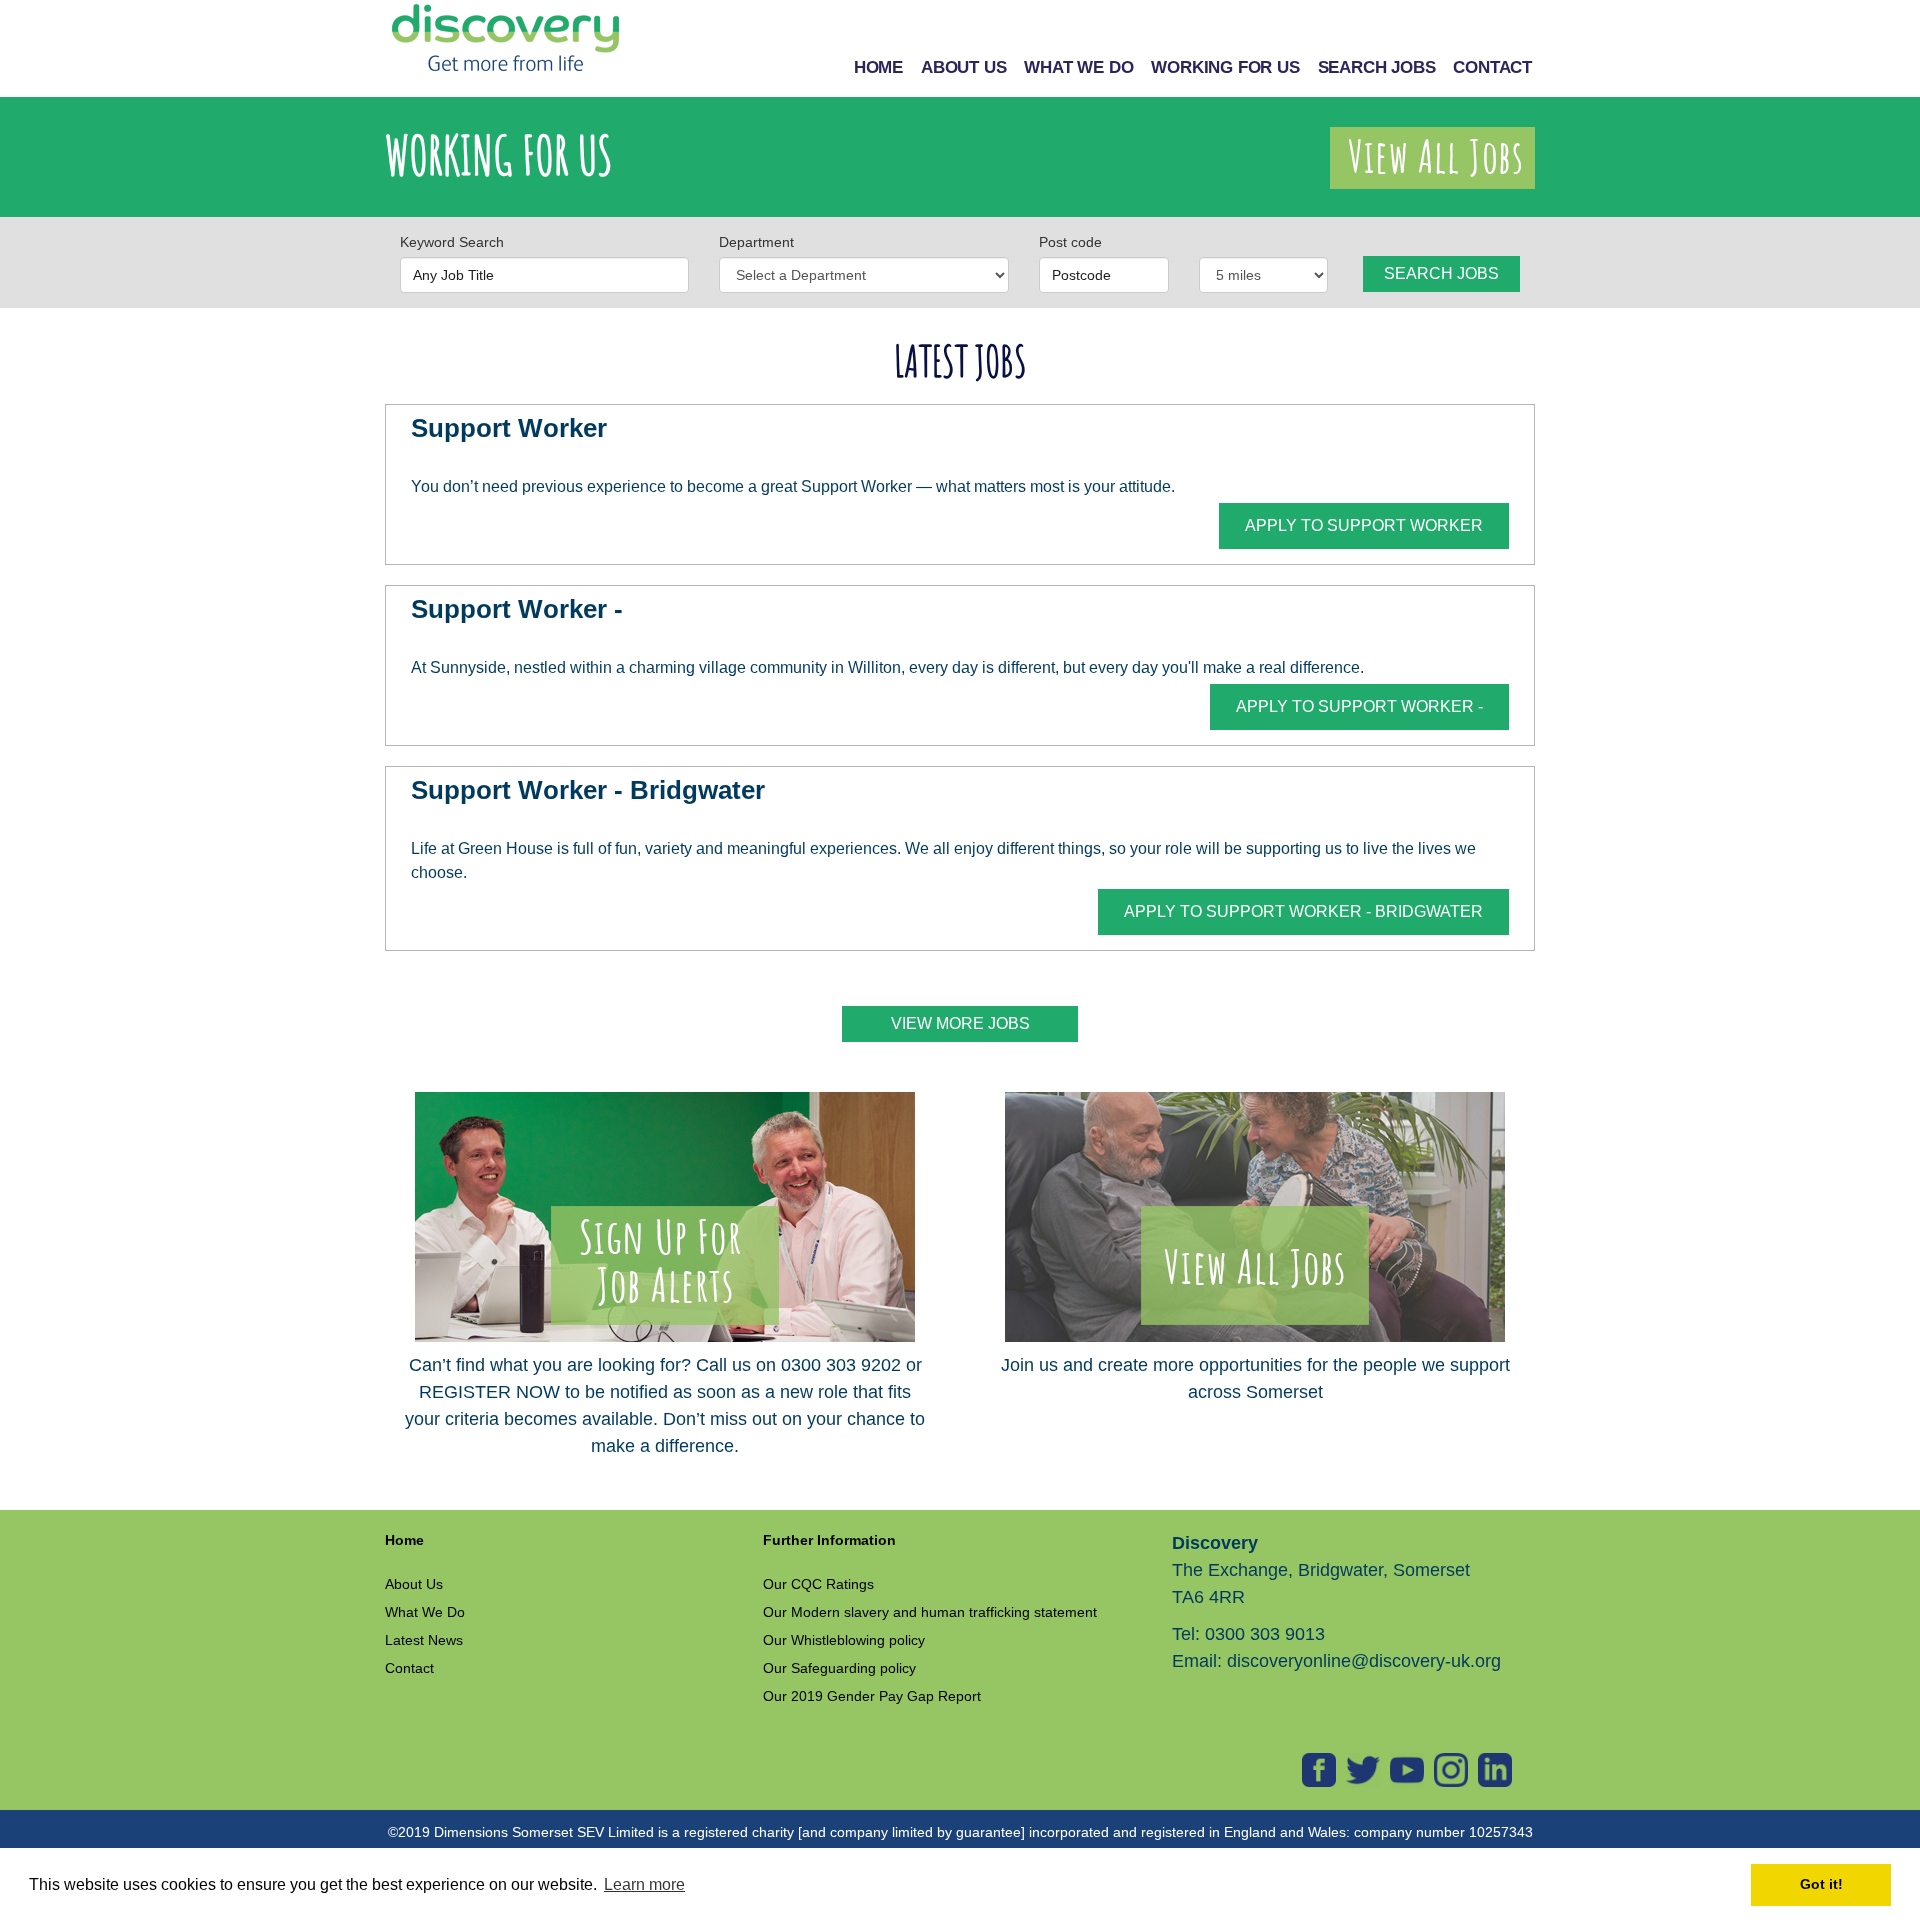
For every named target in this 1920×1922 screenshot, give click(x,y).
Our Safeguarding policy (839, 1668)
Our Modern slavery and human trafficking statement (930, 1612)
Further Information (829, 1540)
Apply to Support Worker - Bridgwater (1303, 911)
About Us (414, 1584)
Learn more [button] (644, 1884)
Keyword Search (452, 242)
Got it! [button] (1821, 1884)
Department (756, 242)
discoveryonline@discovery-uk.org (1364, 1661)
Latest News (424, 1640)
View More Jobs (960, 1023)
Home (404, 1540)
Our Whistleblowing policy (844, 1640)
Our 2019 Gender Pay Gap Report (872, 1696)
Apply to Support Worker (1364, 525)
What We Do (425, 1612)
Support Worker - (517, 609)
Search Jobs (1441, 273)
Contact (409, 1668)
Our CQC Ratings (818, 1584)
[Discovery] (505, 38)
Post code (1070, 242)
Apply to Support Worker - (1359, 706)
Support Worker (509, 428)
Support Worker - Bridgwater (588, 790)
